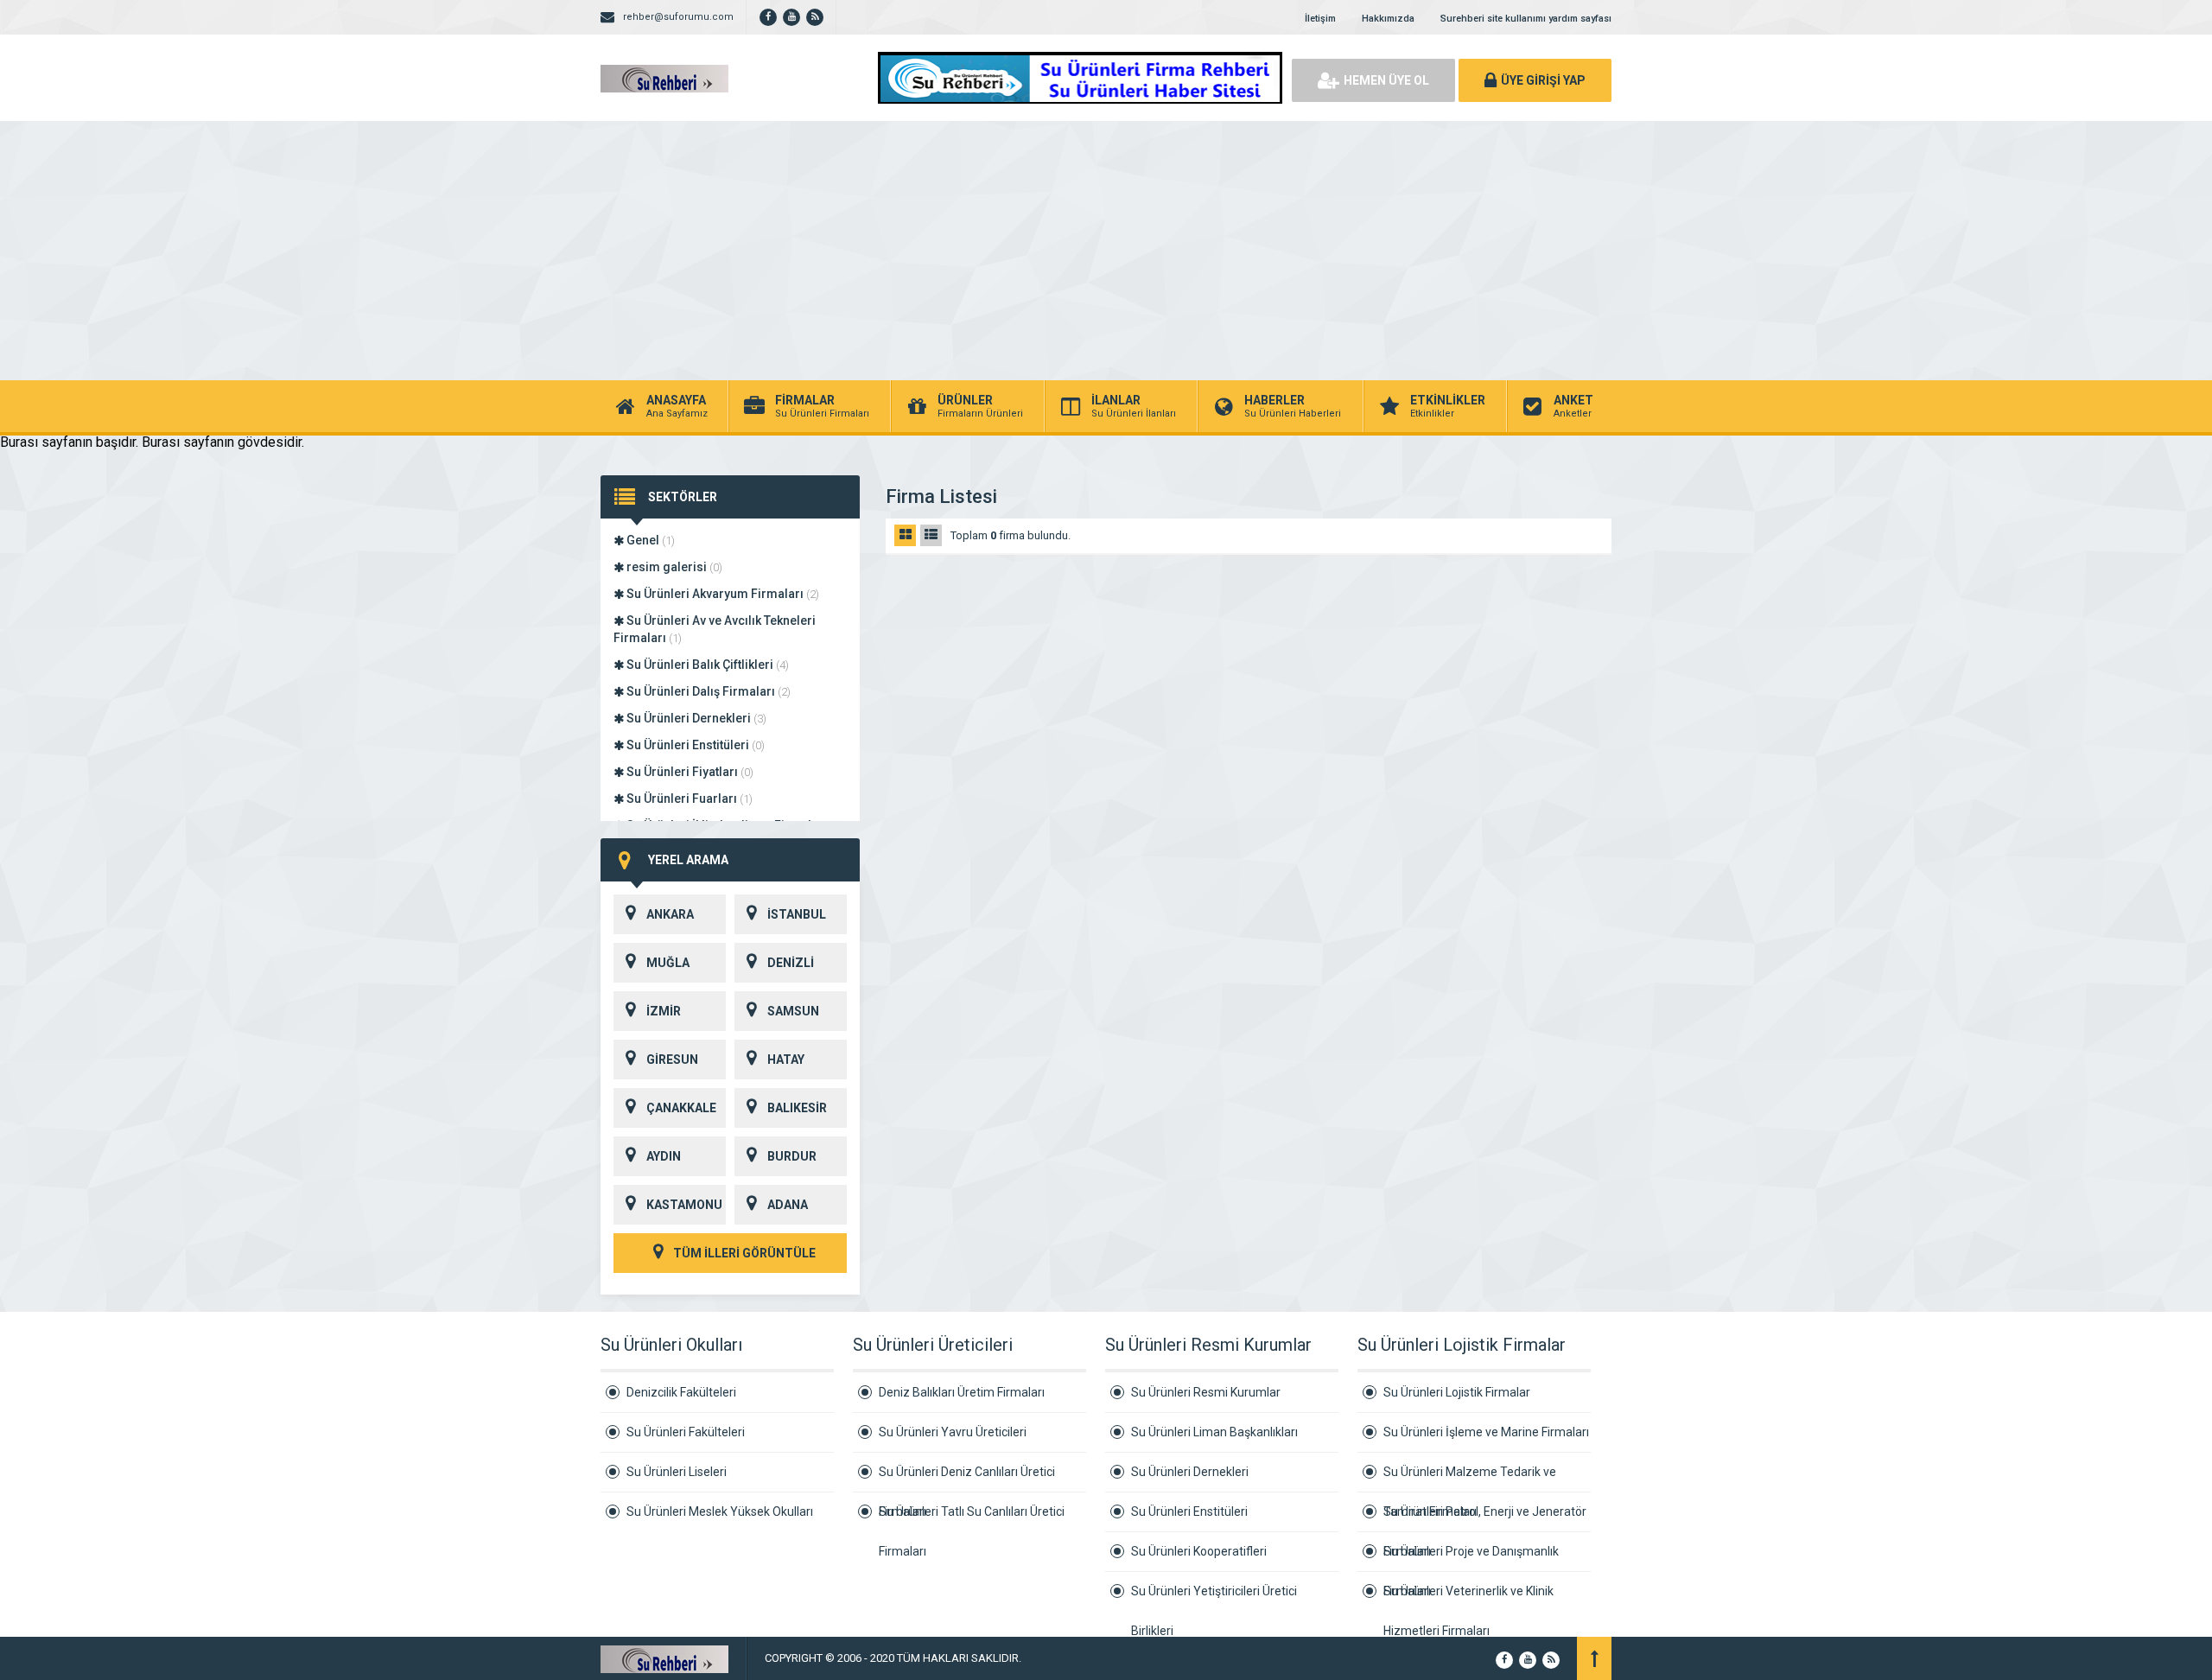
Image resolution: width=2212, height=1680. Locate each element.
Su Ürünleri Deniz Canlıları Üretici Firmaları (967, 1479)
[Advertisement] (1106, 251)
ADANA (788, 1205)
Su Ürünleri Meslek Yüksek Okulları (720, 1511)
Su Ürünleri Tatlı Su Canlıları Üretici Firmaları (972, 1518)
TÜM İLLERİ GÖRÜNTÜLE (743, 1253)
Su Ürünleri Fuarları (688, 799)
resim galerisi (673, 567)
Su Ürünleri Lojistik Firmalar (1457, 1392)
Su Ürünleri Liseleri (677, 1472)
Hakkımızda (1388, 19)
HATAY (786, 1060)
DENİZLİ (791, 963)
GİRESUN (672, 1060)
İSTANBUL (797, 914)
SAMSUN (793, 1011)
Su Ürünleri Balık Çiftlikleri (706, 665)
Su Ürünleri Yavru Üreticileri (953, 1432)
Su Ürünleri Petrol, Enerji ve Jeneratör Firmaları (1485, 1518)
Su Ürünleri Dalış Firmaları (707, 691)
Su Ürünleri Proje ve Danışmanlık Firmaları (1471, 1558)
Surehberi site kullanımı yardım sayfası (1526, 19)
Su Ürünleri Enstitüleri (694, 745)
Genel (649, 540)
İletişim (1320, 19)
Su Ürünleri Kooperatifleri (1199, 1551)
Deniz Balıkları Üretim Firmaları (962, 1392)
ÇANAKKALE (681, 1108)
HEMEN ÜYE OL (1386, 80)
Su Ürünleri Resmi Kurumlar (1206, 1392)
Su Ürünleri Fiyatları (689, 772)
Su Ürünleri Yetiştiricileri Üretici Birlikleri (1214, 1597)
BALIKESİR (797, 1108)
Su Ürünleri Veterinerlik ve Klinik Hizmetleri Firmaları (1468, 1597)
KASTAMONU (684, 1205)
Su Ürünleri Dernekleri (695, 718)
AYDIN (664, 1156)
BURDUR (792, 1156)
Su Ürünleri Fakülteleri (686, 1432)
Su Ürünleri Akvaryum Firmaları (721, 594)
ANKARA (670, 914)
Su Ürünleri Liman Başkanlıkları (1214, 1432)
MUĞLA (668, 963)
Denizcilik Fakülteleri (681, 1392)
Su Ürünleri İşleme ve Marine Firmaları (1486, 1432)
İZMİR (664, 1011)
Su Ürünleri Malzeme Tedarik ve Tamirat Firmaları (1470, 1479)
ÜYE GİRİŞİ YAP (1543, 80)
